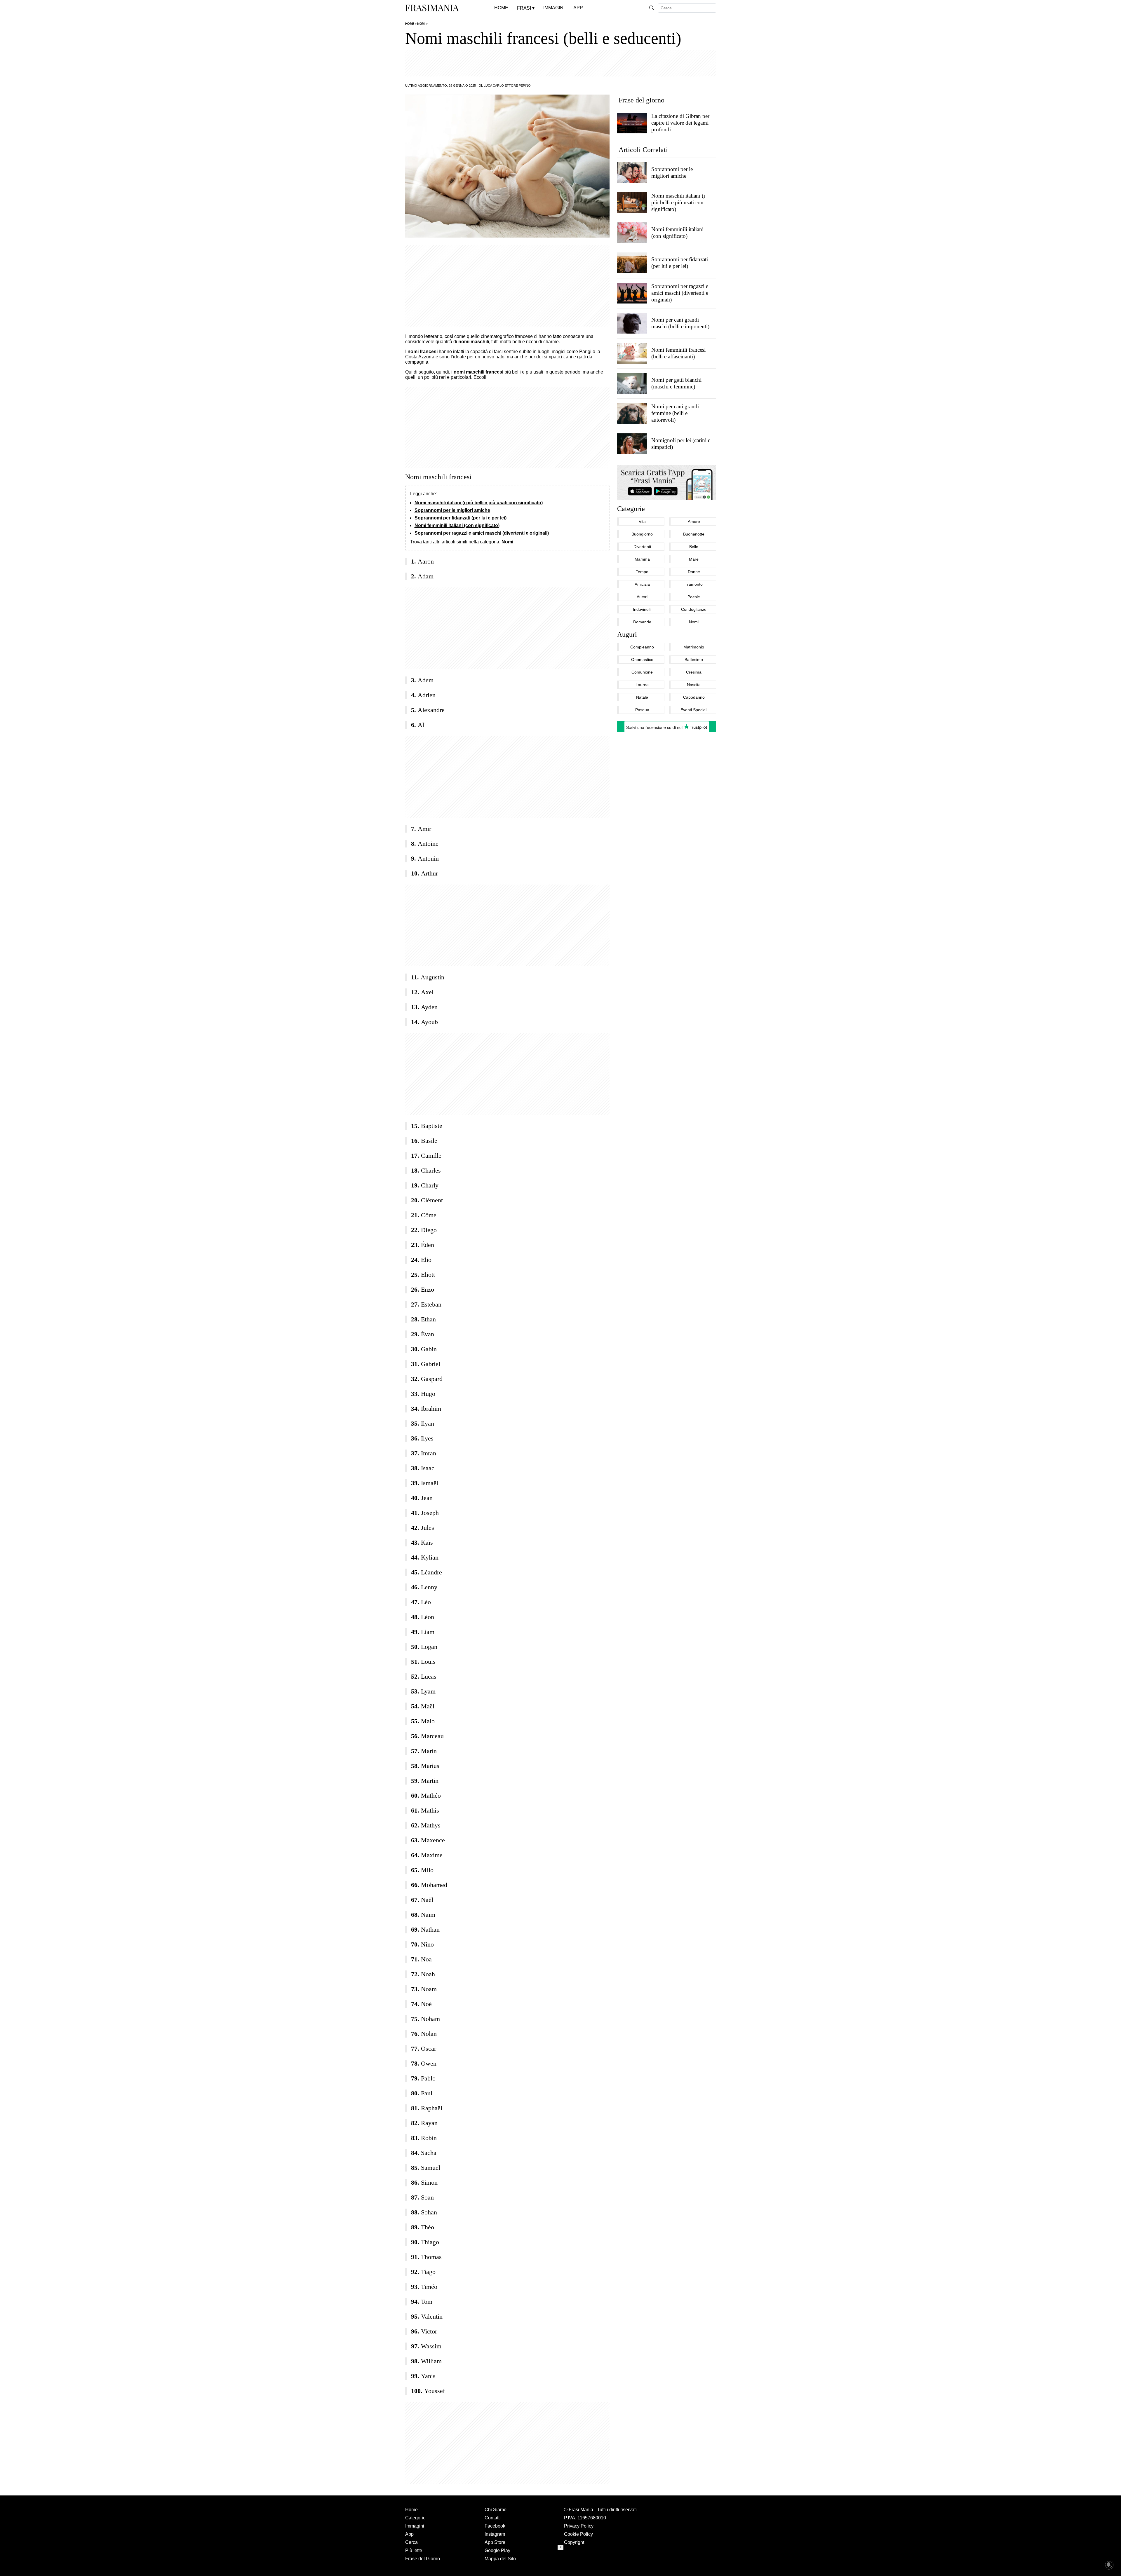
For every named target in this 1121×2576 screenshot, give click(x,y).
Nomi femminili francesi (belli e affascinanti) (678, 353)
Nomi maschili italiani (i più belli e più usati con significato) (479, 503)
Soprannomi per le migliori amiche (452, 510)
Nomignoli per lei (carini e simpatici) (680, 443)
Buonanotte (694, 534)
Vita (642, 522)
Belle (694, 547)
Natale (642, 697)
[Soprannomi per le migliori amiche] (632, 172)
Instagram (495, 2534)
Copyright (574, 2542)
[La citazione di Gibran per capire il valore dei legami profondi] (632, 123)
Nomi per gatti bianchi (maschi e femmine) (676, 383)
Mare (694, 559)
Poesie (694, 597)
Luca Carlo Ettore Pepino (507, 86)
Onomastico (642, 660)
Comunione (642, 672)
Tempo (642, 572)
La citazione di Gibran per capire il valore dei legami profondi (680, 123)
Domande (642, 622)
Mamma (642, 559)
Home (411, 2510)
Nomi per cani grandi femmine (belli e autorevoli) (675, 413)
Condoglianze (694, 609)
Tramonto (694, 584)
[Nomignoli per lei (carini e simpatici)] (632, 443)
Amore (694, 522)
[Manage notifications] (1109, 2565)
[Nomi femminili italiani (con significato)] (632, 233)
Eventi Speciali (694, 710)
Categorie (631, 509)
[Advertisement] (561, 63)
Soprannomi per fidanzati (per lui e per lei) (461, 518)
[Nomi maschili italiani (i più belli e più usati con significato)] (632, 203)
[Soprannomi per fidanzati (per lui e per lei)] (632, 263)
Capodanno (694, 697)
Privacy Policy (579, 2526)
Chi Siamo (496, 2510)
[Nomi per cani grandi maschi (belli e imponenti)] (632, 323)
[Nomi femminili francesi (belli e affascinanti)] (632, 353)
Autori (642, 597)
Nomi (507, 542)
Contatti (493, 2518)
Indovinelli (642, 609)
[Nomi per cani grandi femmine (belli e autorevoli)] (632, 413)
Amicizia (642, 584)
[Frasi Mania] (432, 8)
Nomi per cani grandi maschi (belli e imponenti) (680, 323)
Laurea (642, 685)
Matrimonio (694, 647)
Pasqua (642, 710)
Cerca (411, 2542)
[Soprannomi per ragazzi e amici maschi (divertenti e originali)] (632, 293)
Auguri (627, 634)
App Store (495, 2542)
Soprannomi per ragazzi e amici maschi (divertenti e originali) (482, 533)
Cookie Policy (578, 2534)
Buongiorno (642, 534)
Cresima (694, 672)
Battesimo (694, 660)
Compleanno (642, 647)
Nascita (694, 685)
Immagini (415, 2526)
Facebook (495, 2526)
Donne (694, 572)
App (409, 2534)
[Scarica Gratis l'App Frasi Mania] (667, 482)
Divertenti (642, 547)
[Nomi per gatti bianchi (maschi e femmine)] (632, 383)
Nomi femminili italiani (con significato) (457, 525)
